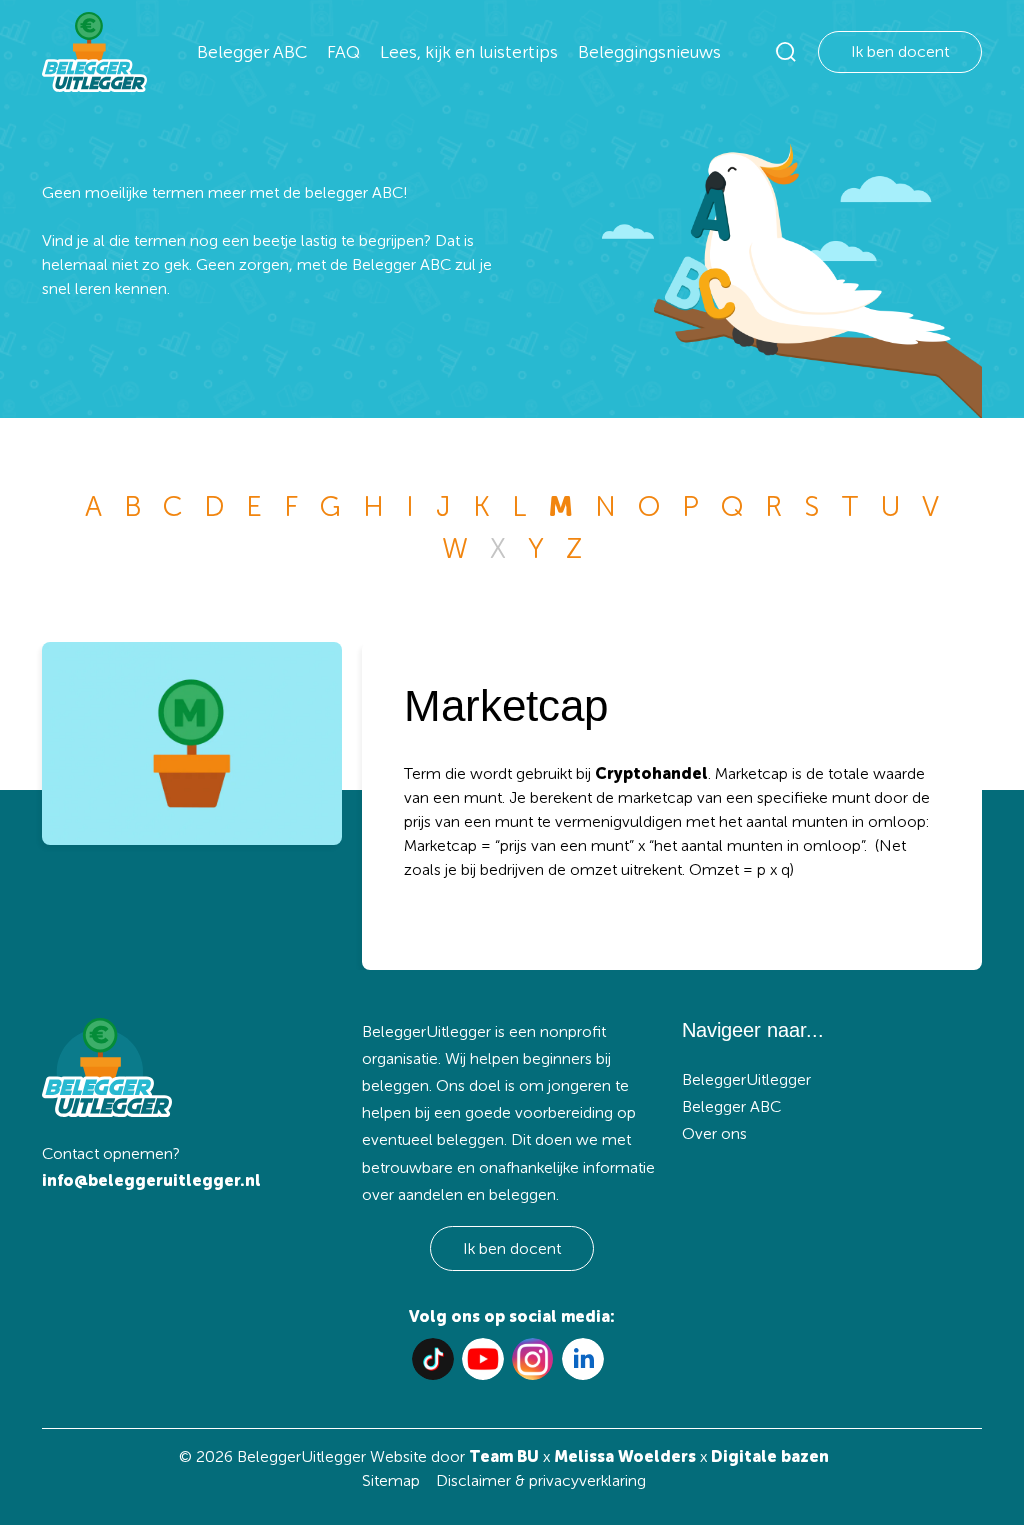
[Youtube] (483, 1359)
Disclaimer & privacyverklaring (541, 1480)
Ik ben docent (900, 51)
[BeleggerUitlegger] (94, 52)
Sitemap (391, 1480)
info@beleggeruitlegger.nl (151, 1180)
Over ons (714, 1133)
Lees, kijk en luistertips (469, 52)
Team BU (504, 1456)
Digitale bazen (770, 1456)
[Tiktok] (433, 1359)
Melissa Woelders (625, 1456)
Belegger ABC (252, 52)
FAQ (343, 52)
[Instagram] (533, 1359)
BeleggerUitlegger (746, 1079)
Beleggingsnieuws (649, 52)
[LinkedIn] (583, 1359)
